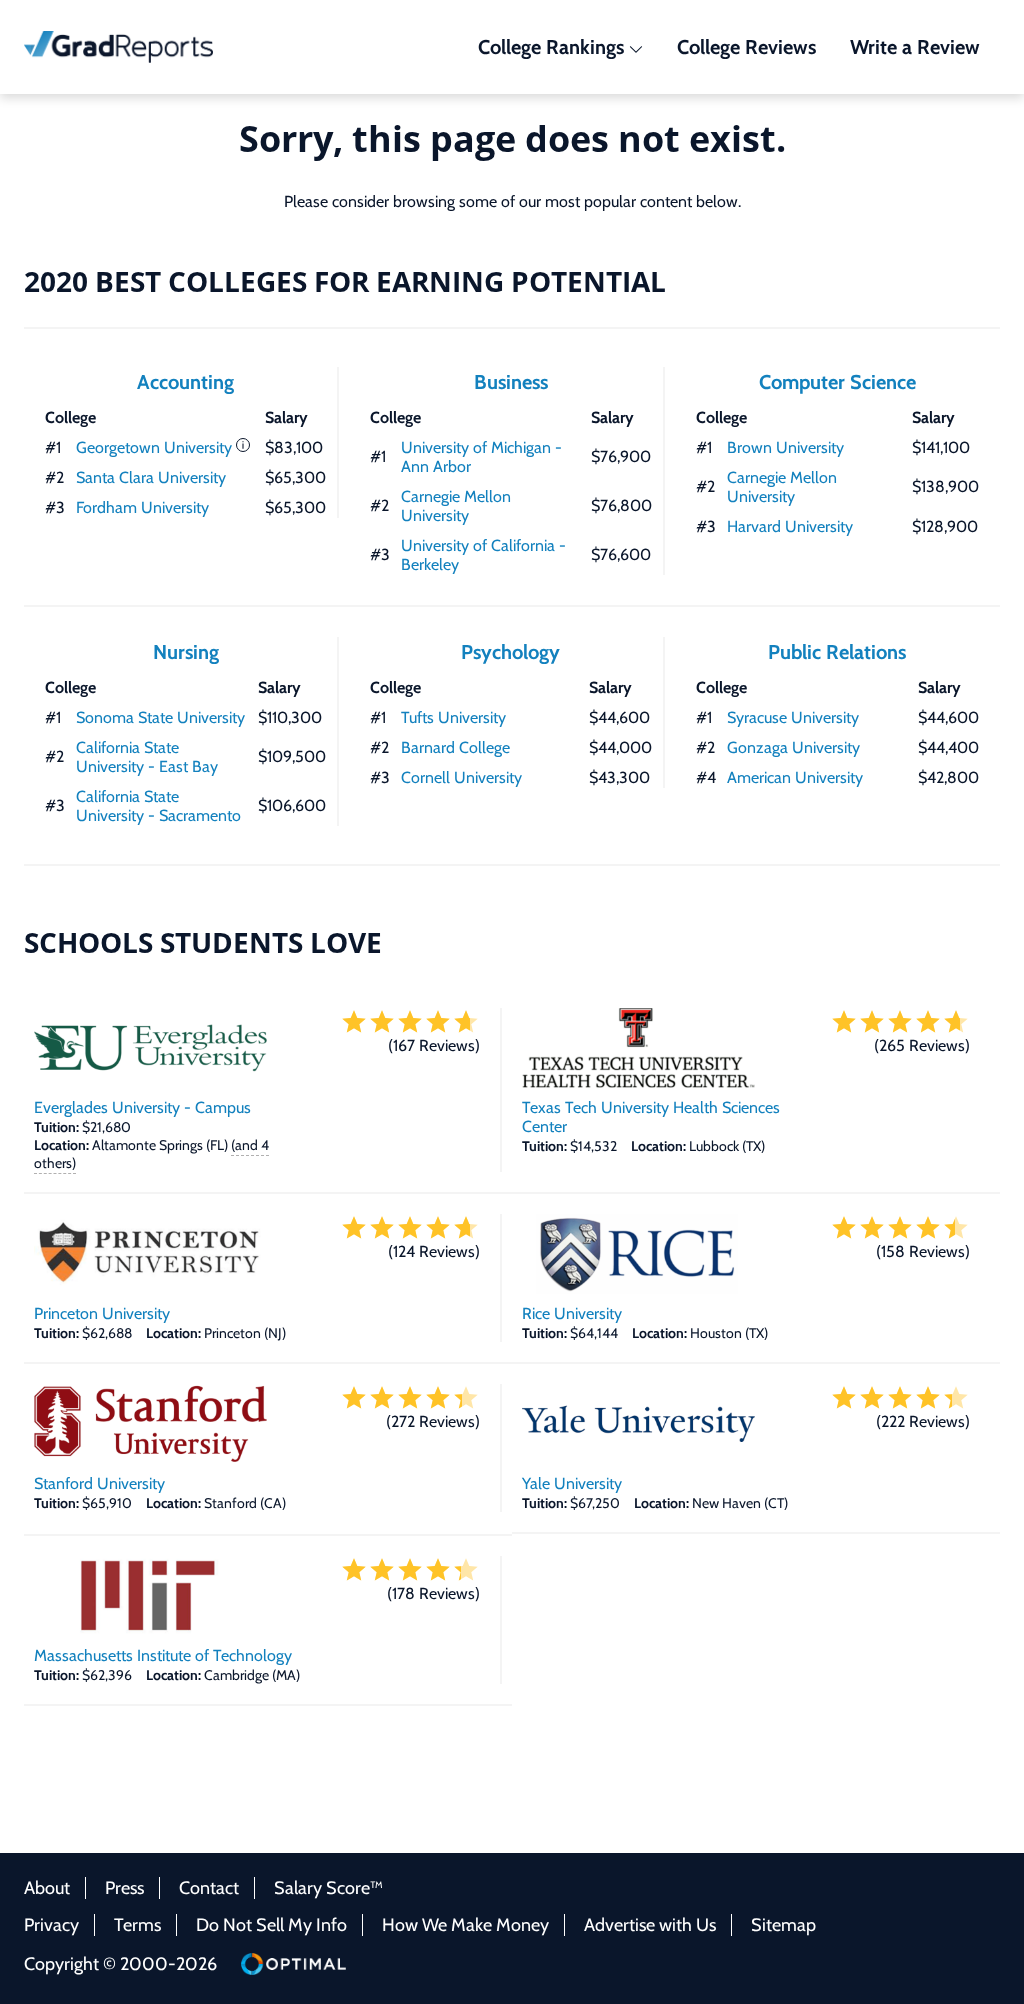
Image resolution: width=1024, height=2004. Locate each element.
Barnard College (455, 747)
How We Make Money (465, 1925)
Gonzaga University (793, 747)
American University (795, 777)
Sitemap (783, 1925)
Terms (137, 1925)
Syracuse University (793, 717)
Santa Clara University (151, 477)
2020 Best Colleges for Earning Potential (345, 281)
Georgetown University (154, 447)
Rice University (572, 1313)
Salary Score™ (328, 1888)
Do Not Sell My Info (271, 1925)
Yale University (572, 1483)
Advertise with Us (650, 1925)
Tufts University (453, 717)
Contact (209, 1888)
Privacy (51, 1925)
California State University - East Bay (147, 757)
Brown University (785, 447)
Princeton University (102, 1313)
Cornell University (461, 777)
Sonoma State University (160, 717)
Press (124, 1888)
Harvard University (790, 526)
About (47, 1888)
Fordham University (142, 507)
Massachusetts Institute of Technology (163, 1655)
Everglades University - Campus (142, 1107)
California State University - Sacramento (158, 806)
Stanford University (99, 1483)
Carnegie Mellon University (456, 506)
